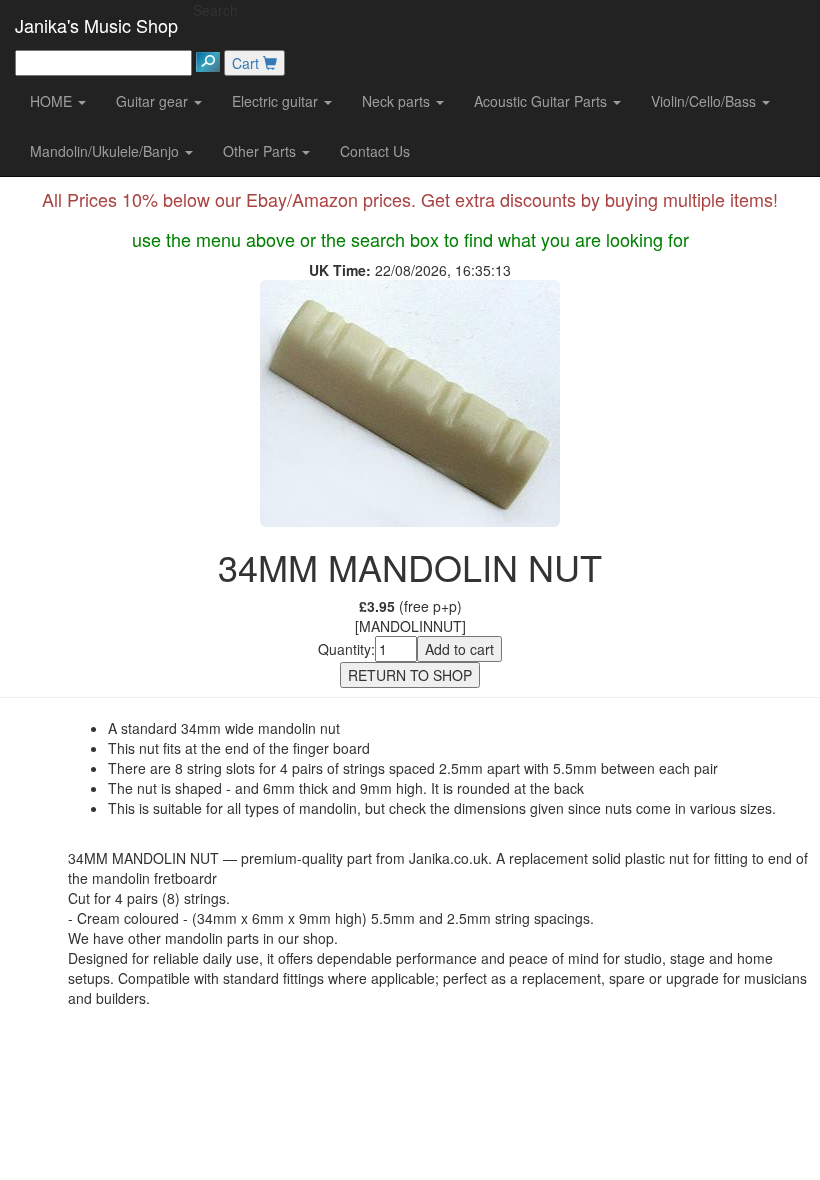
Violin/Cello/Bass (705, 101)
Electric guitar (277, 101)
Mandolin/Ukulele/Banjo (106, 151)
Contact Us (375, 151)
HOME (53, 101)
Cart (247, 63)
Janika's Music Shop (96, 25)
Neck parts (398, 101)
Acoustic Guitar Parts (542, 101)
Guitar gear (154, 101)
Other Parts (261, 151)
